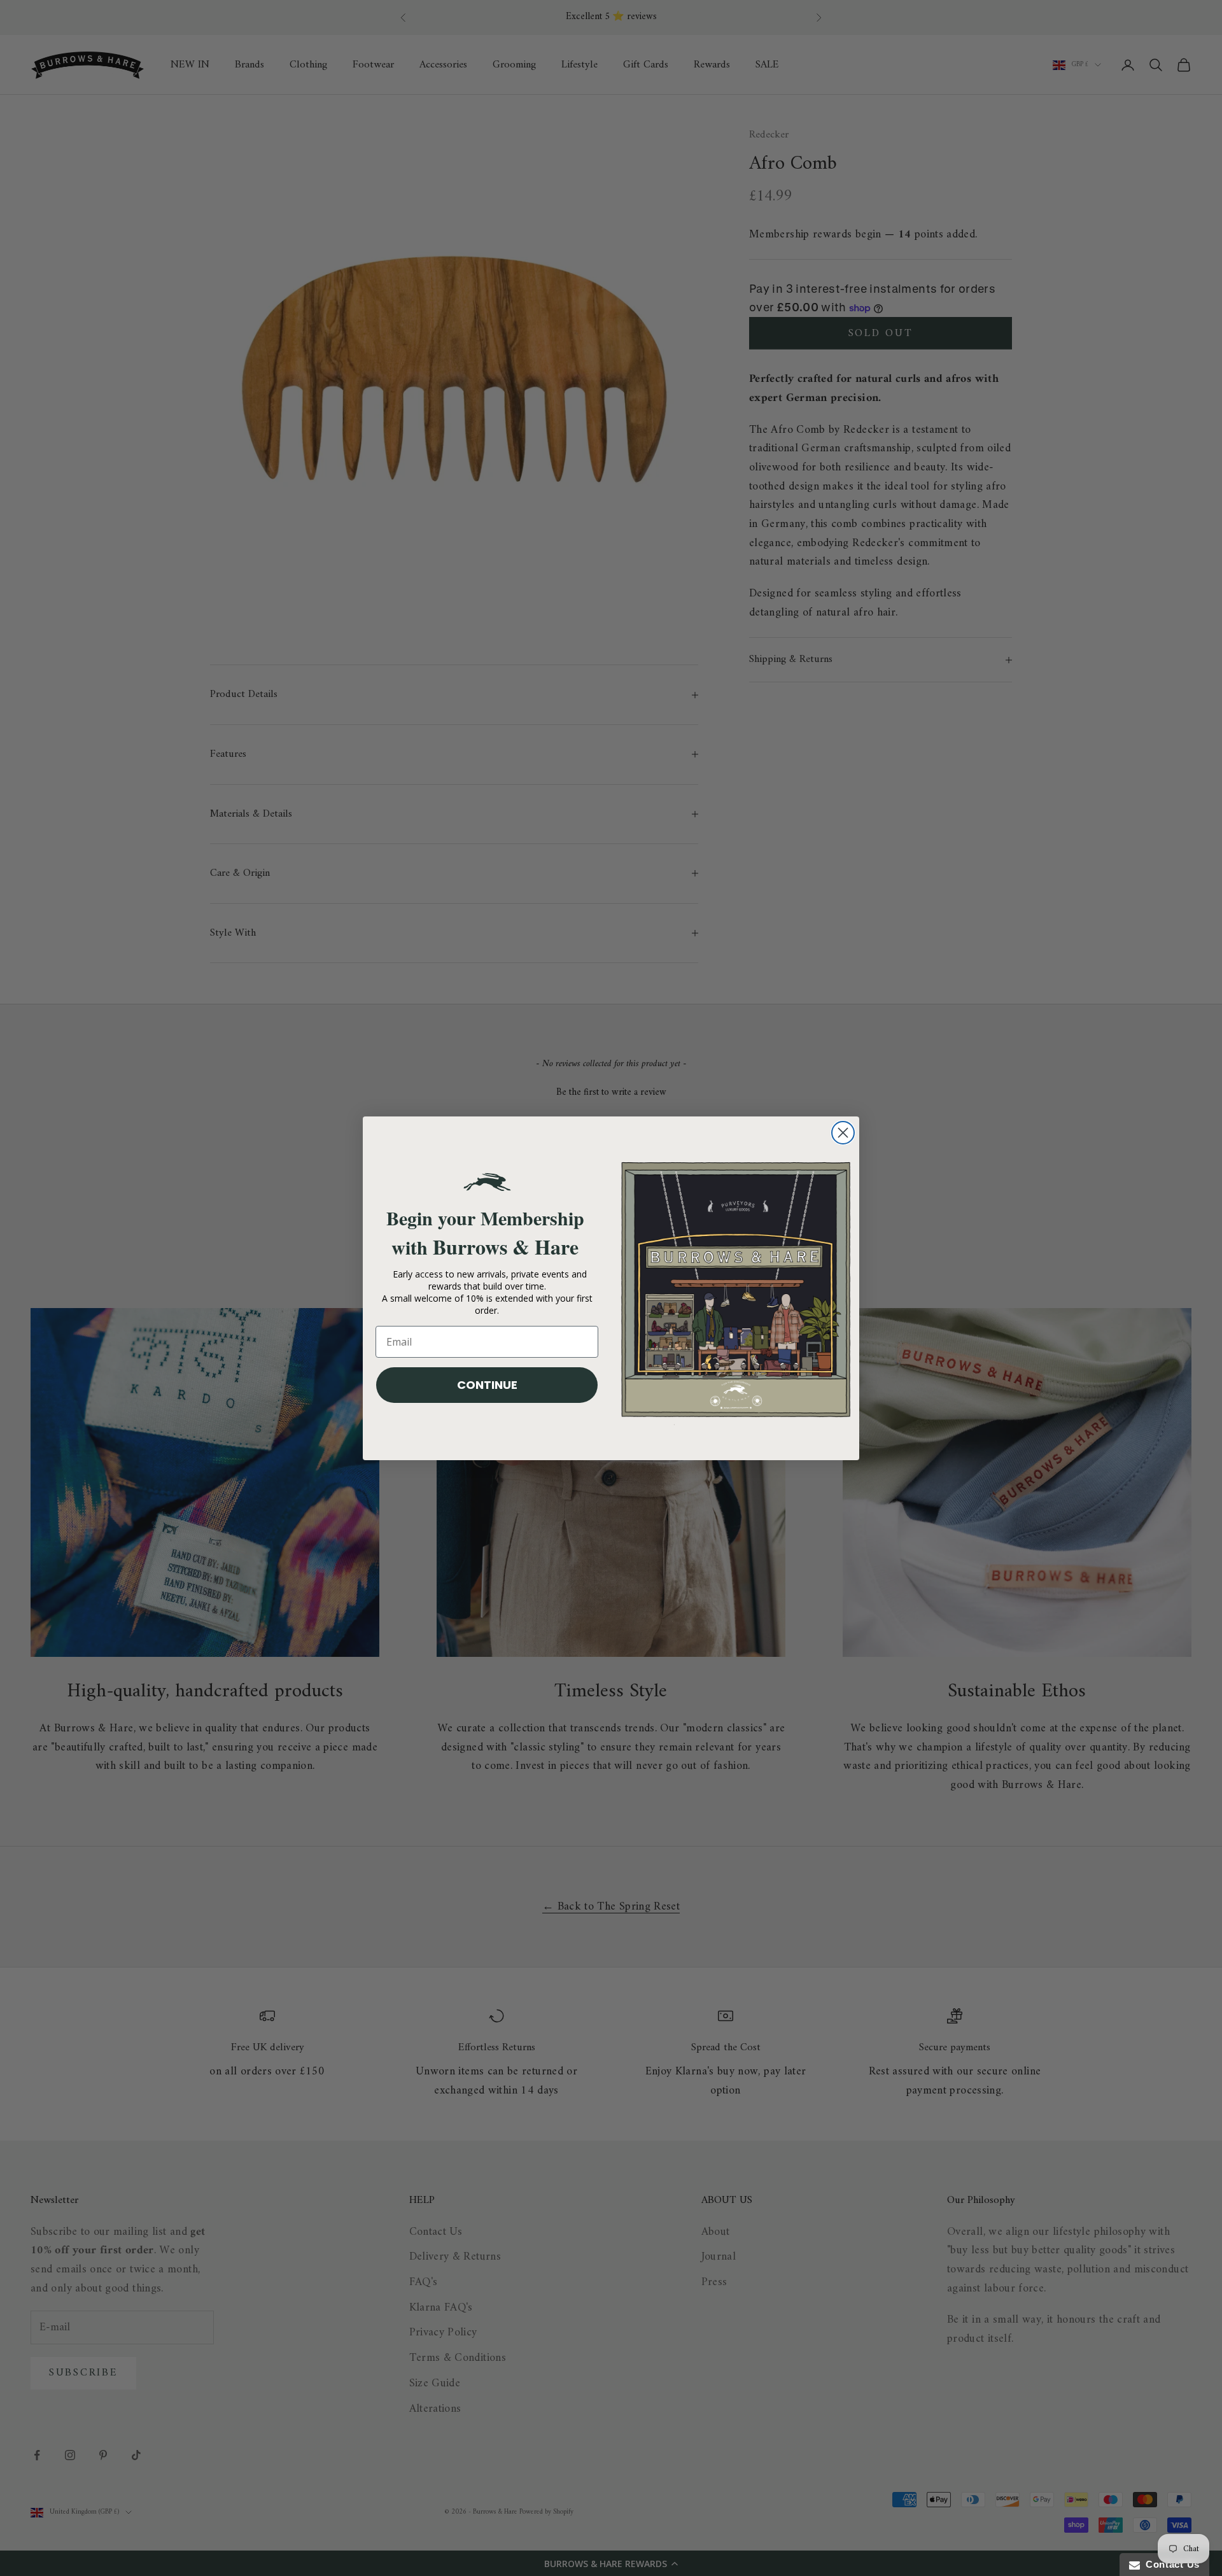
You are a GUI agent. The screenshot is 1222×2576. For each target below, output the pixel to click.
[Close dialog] (843, 1133)
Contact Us (1170, 2564)
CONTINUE (487, 1385)
